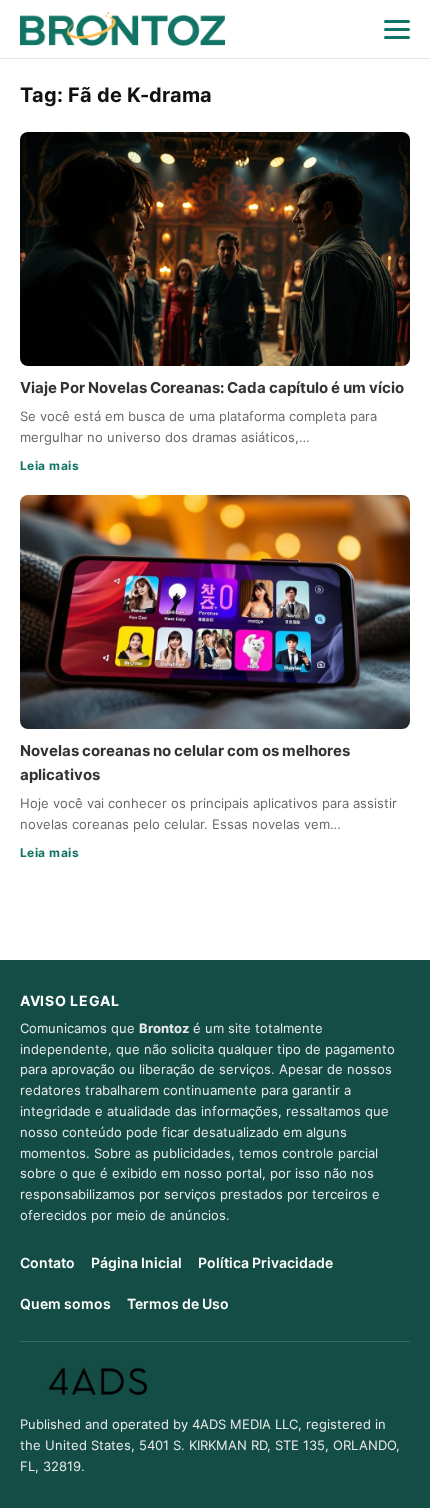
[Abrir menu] (397, 29)
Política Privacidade (265, 1262)
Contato (47, 1262)
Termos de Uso (178, 1303)
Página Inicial (136, 1262)
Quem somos (65, 1303)
